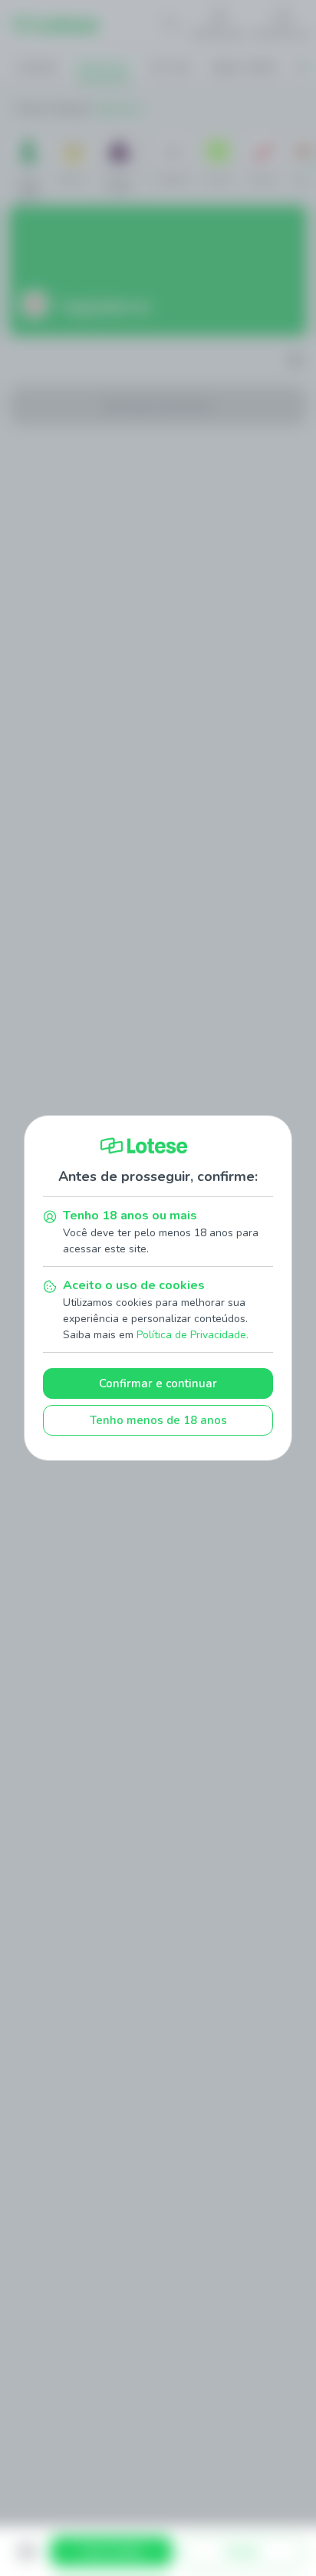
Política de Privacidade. (193, 1335)
